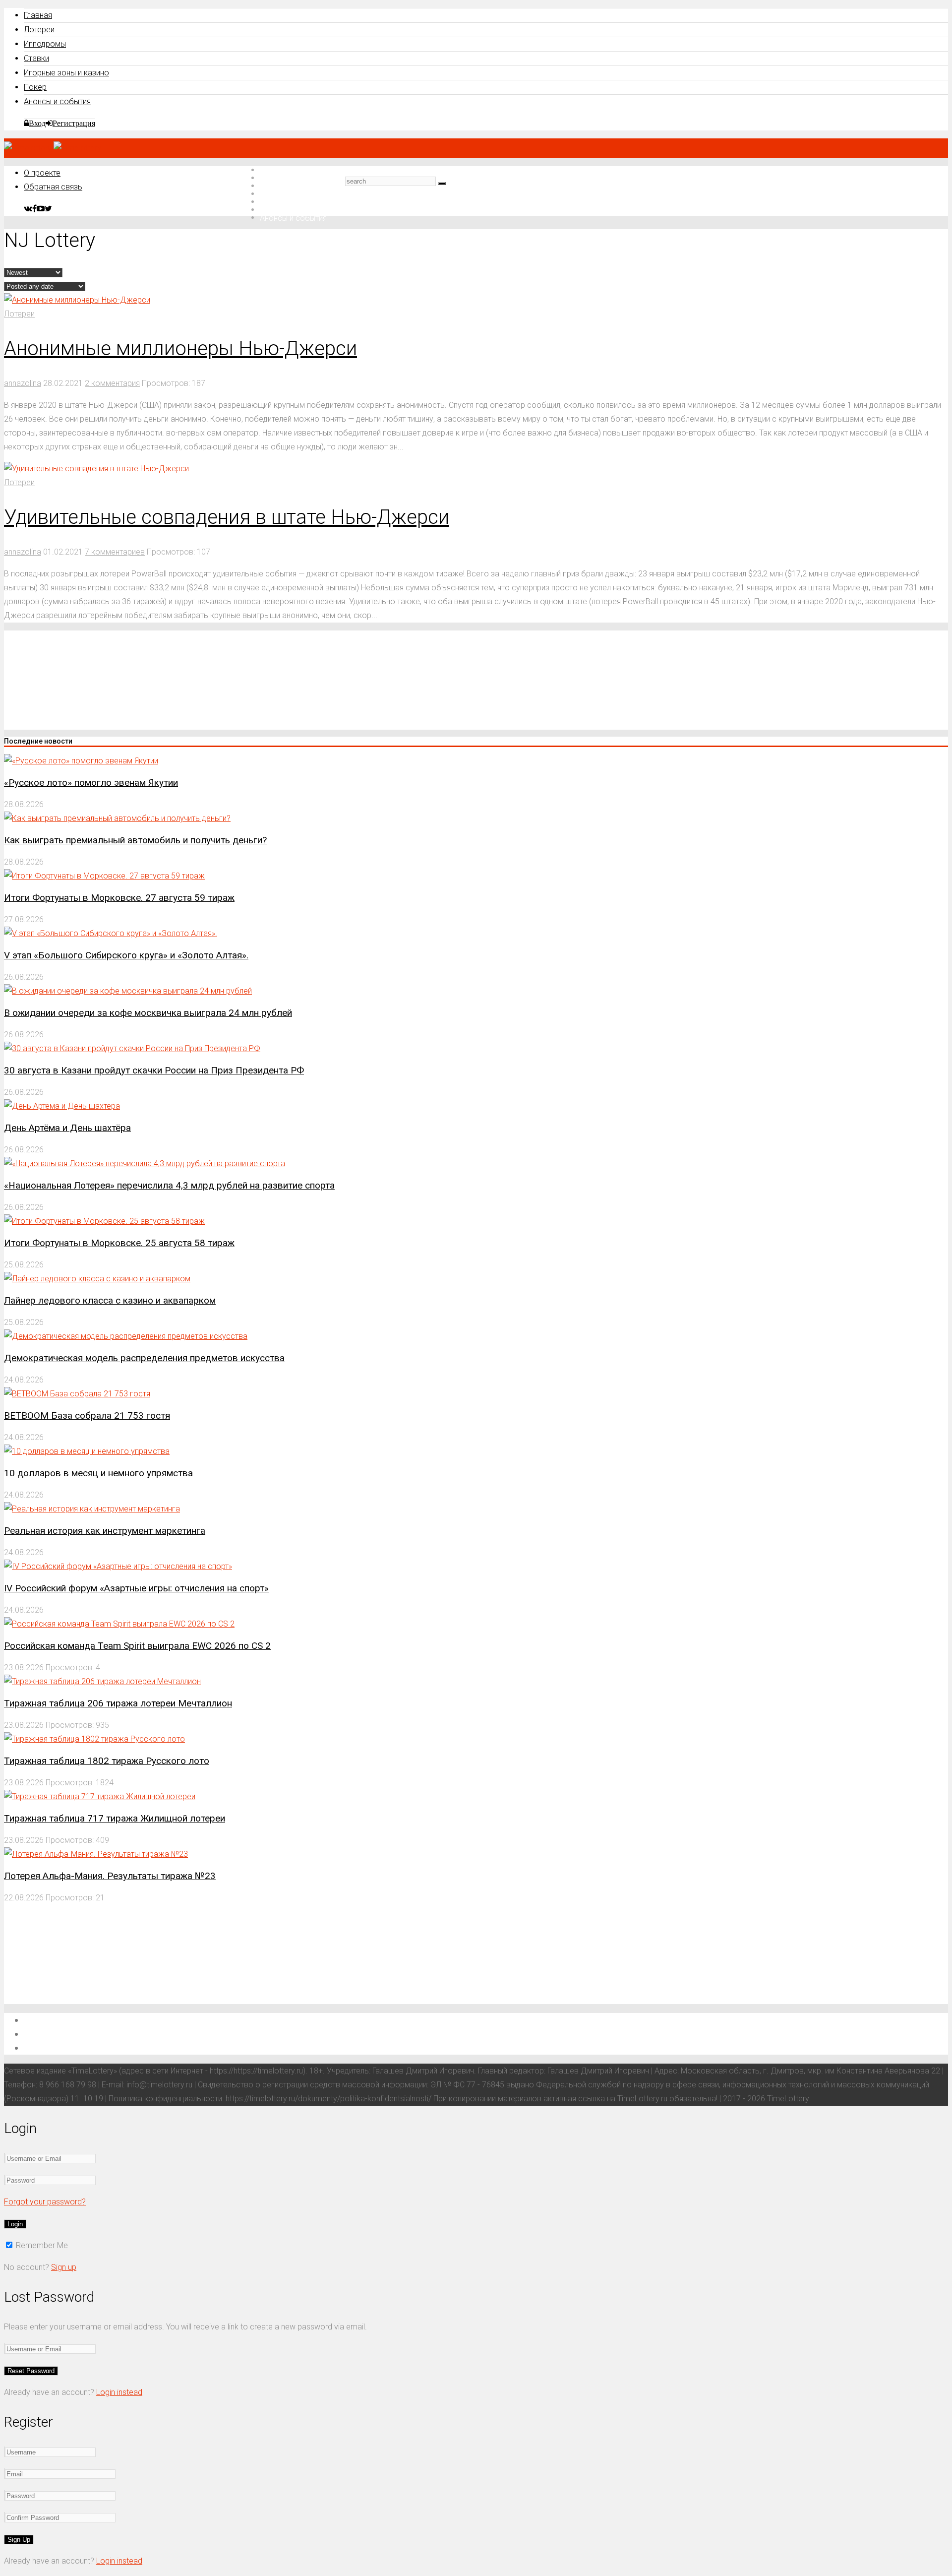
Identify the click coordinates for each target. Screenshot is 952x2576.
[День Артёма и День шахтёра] (62, 1106)
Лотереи (39, 30)
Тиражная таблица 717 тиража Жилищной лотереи (115, 1818)
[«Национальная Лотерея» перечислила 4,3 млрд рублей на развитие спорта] (145, 1163)
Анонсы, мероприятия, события (88, 2047)
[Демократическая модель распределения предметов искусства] (126, 1336)
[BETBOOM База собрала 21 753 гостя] (77, 1394)
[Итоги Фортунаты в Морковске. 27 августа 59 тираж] (104, 876)
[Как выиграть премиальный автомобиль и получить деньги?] (117, 818)
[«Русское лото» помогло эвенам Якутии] (81, 761)
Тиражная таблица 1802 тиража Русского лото (107, 1761)
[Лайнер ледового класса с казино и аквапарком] (97, 1279)
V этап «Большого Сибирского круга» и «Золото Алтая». (126, 955)
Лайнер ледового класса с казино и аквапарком (110, 1300)
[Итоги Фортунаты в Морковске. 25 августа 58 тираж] (104, 1221)
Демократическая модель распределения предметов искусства (144, 1358)
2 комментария (112, 383)
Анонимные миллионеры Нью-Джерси (180, 348)
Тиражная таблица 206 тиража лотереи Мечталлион (118, 1703)
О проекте (42, 173)
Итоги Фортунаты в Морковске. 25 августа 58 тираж (119, 1243)
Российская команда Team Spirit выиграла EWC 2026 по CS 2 (137, 1646)
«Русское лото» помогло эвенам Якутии (91, 783)
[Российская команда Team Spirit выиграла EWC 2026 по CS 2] (119, 1624)
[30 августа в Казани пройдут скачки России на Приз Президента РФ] (132, 1048)
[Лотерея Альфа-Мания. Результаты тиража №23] (96, 1854)
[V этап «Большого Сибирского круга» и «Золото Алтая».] (111, 933)
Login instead (119, 2392)
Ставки (36, 58)
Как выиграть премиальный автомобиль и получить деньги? (135, 840)
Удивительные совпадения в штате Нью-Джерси (227, 517)
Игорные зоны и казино (66, 73)
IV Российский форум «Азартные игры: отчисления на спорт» (136, 1588)
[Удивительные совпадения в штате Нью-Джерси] (96, 469)
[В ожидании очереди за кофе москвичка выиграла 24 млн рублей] (128, 991)
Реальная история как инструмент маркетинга (105, 1531)
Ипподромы (45, 44)
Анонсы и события (57, 101)
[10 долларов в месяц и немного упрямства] (87, 1451)
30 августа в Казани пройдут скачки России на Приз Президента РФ (154, 1070)
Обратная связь (53, 187)
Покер (35, 87)
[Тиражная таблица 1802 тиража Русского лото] (94, 1739)
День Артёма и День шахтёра (67, 1128)
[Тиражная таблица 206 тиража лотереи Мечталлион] (102, 1681)
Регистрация (74, 123)
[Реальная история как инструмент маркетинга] (92, 1509)
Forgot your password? (45, 2202)
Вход (37, 123)
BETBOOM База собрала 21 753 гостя (87, 1415)
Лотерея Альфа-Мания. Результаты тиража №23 (110, 1876)
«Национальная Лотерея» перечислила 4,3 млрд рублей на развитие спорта (169, 1185)
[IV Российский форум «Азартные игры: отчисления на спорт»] (118, 1566)
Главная (38, 15)
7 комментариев (115, 552)
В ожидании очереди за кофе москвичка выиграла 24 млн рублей (148, 1013)
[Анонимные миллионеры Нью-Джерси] (77, 300)
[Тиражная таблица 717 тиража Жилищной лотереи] (100, 1796)
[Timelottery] (53, 148)
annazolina (23, 383)
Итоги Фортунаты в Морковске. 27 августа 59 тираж (119, 898)
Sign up (64, 2267)
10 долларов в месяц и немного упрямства (98, 1473)
